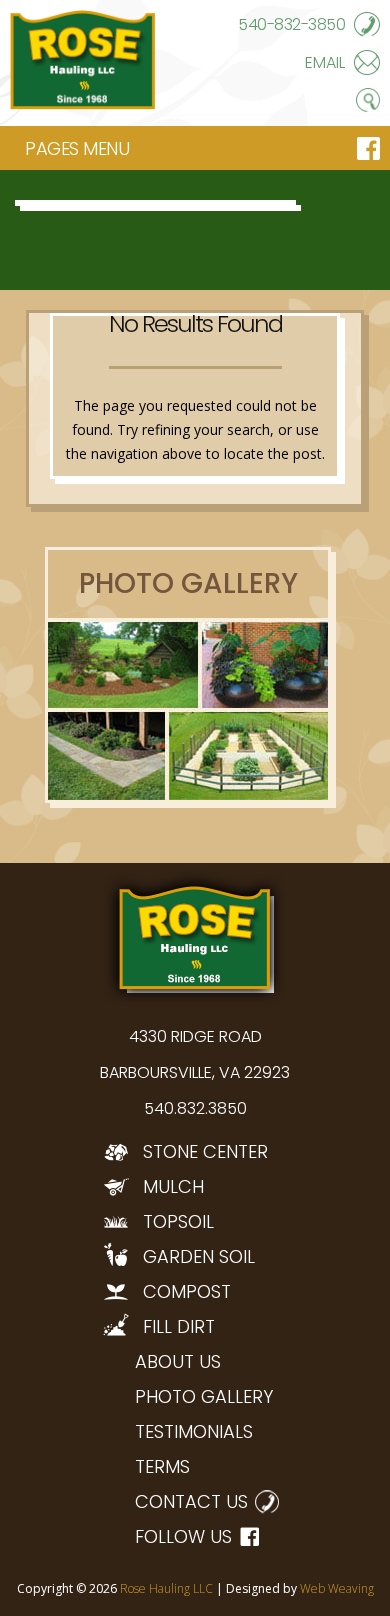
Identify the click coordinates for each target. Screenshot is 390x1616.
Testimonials (194, 1431)
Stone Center (205, 1151)
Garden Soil (199, 1256)
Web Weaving (337, 1588)
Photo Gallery (204, 1396)
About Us (178, 1361)
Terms (162, 1466)
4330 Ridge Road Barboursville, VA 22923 (195, 1054)
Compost (187, 1291)
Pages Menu (77, 148)
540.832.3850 (195, 1108)
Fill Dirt (179, 1326)
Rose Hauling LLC (166, 1588)
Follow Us (183, 1536)
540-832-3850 (291, 24)
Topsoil (178, 1221)
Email (325, 62)
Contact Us (191, 1501)
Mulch (173, 1186)
